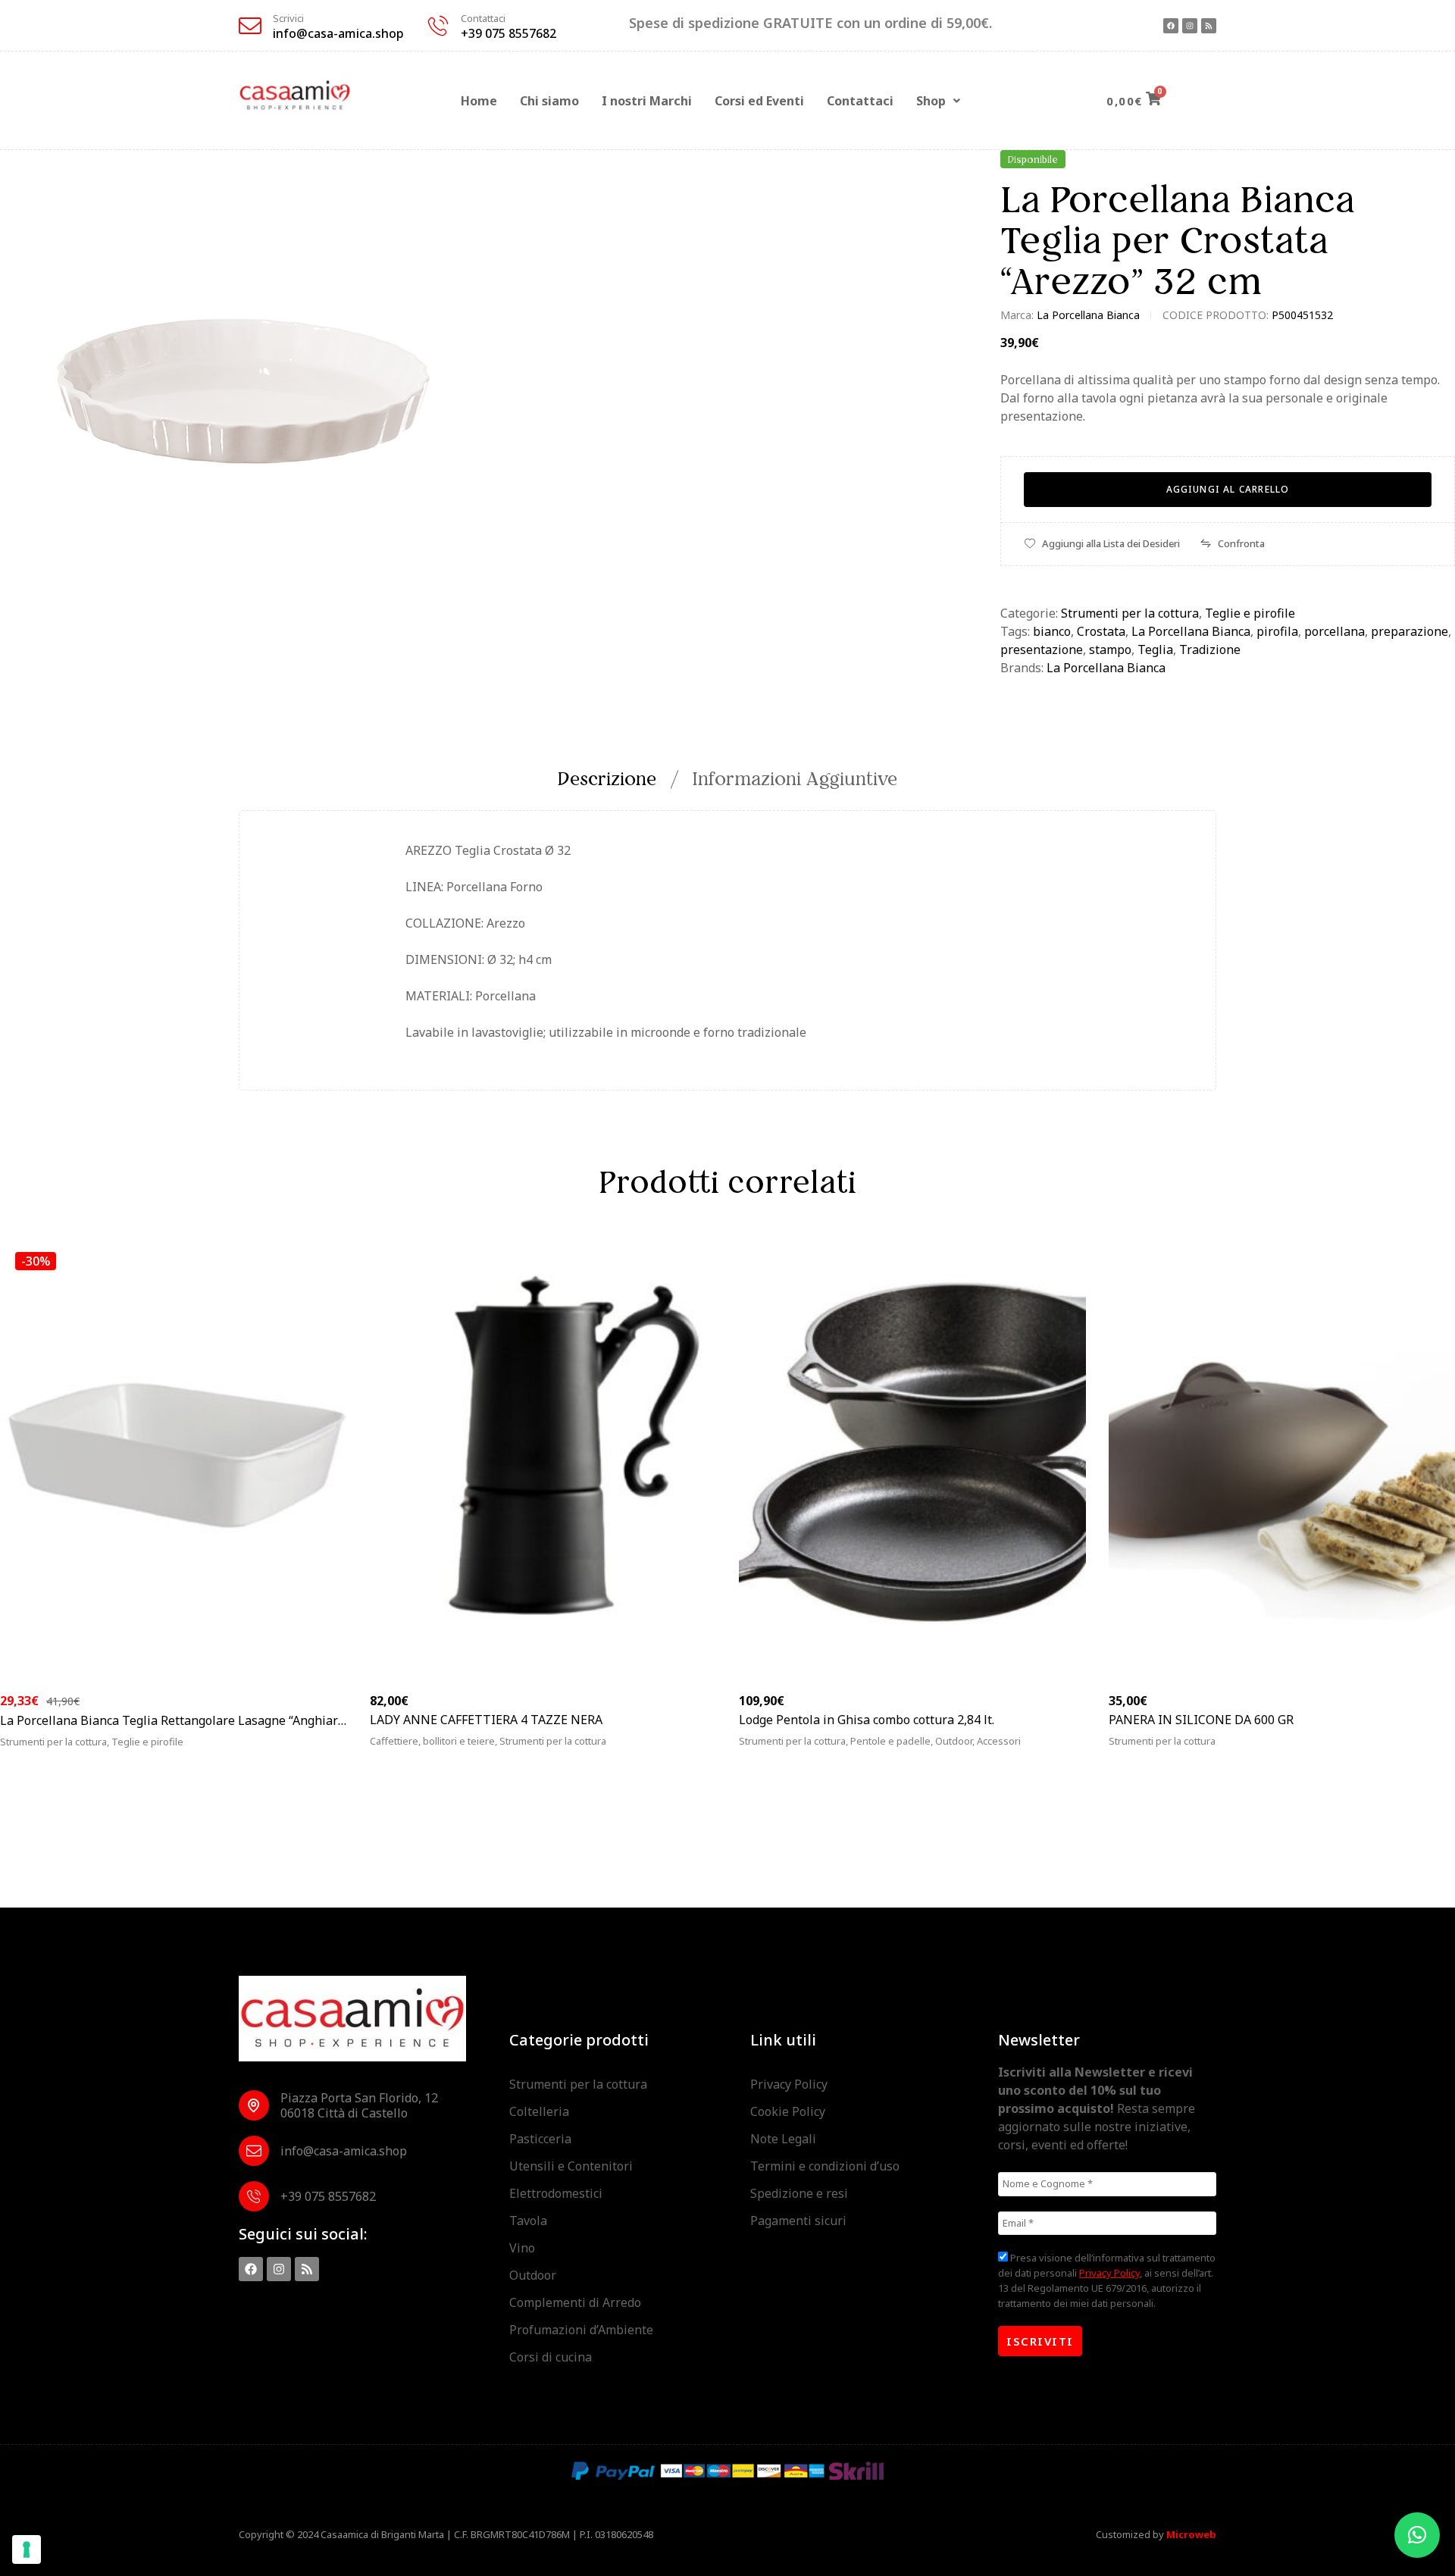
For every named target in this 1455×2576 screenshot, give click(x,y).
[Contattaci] (438, 26)
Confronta (1241, 543)
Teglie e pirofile (1250, 613)
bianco (1052, 631)
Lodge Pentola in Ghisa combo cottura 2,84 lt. (867, 1720)
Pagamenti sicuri (798, 2221)
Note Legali (783, 2139)
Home (479, 101)
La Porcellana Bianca (1088, 315)
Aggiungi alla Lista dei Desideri (1111, 543)
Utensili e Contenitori (571, 2166)
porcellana (1335, 631)
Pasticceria (540, 2139)
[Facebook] (1171, 26)
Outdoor (533, 2275)
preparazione (1410, 631)
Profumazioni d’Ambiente (581, 2330)
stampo (1110, 649)
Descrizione (607, 779)
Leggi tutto (1163, 1750)
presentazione (1042, 649)
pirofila (1277, 631)
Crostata (1101, 631)
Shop (931, 101)
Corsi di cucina (551, 2357)
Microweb (1191, 2534)
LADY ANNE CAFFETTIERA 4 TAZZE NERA (486, 1720)
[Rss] (1209, 26)
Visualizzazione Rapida (294, 1750)
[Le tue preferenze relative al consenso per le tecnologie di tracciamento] (27, 2549)
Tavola (528, 2221)
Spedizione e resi (799, 2193)
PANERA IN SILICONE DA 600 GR (1201, 1720)
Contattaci (483, 18)
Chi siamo (549, 101)
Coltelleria (539, 2111)
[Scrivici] (250, 26)
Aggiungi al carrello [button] (81, 1750)
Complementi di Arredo (575, 2302)
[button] (938, 101)
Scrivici (288, 18)
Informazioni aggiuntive (795, 779)
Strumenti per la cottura (1130, 613)
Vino (522, 2248)
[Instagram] (1190, 26)
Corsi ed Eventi (759, 101)
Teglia (1155, 649)
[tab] (615, 779)
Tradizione (1210, 649)
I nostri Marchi (647, 101)
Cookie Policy (788, 2111)
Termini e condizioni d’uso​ (825, 2166)
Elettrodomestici (556, 2193)
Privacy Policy (789, 2084)
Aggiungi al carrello (1228, 489)
